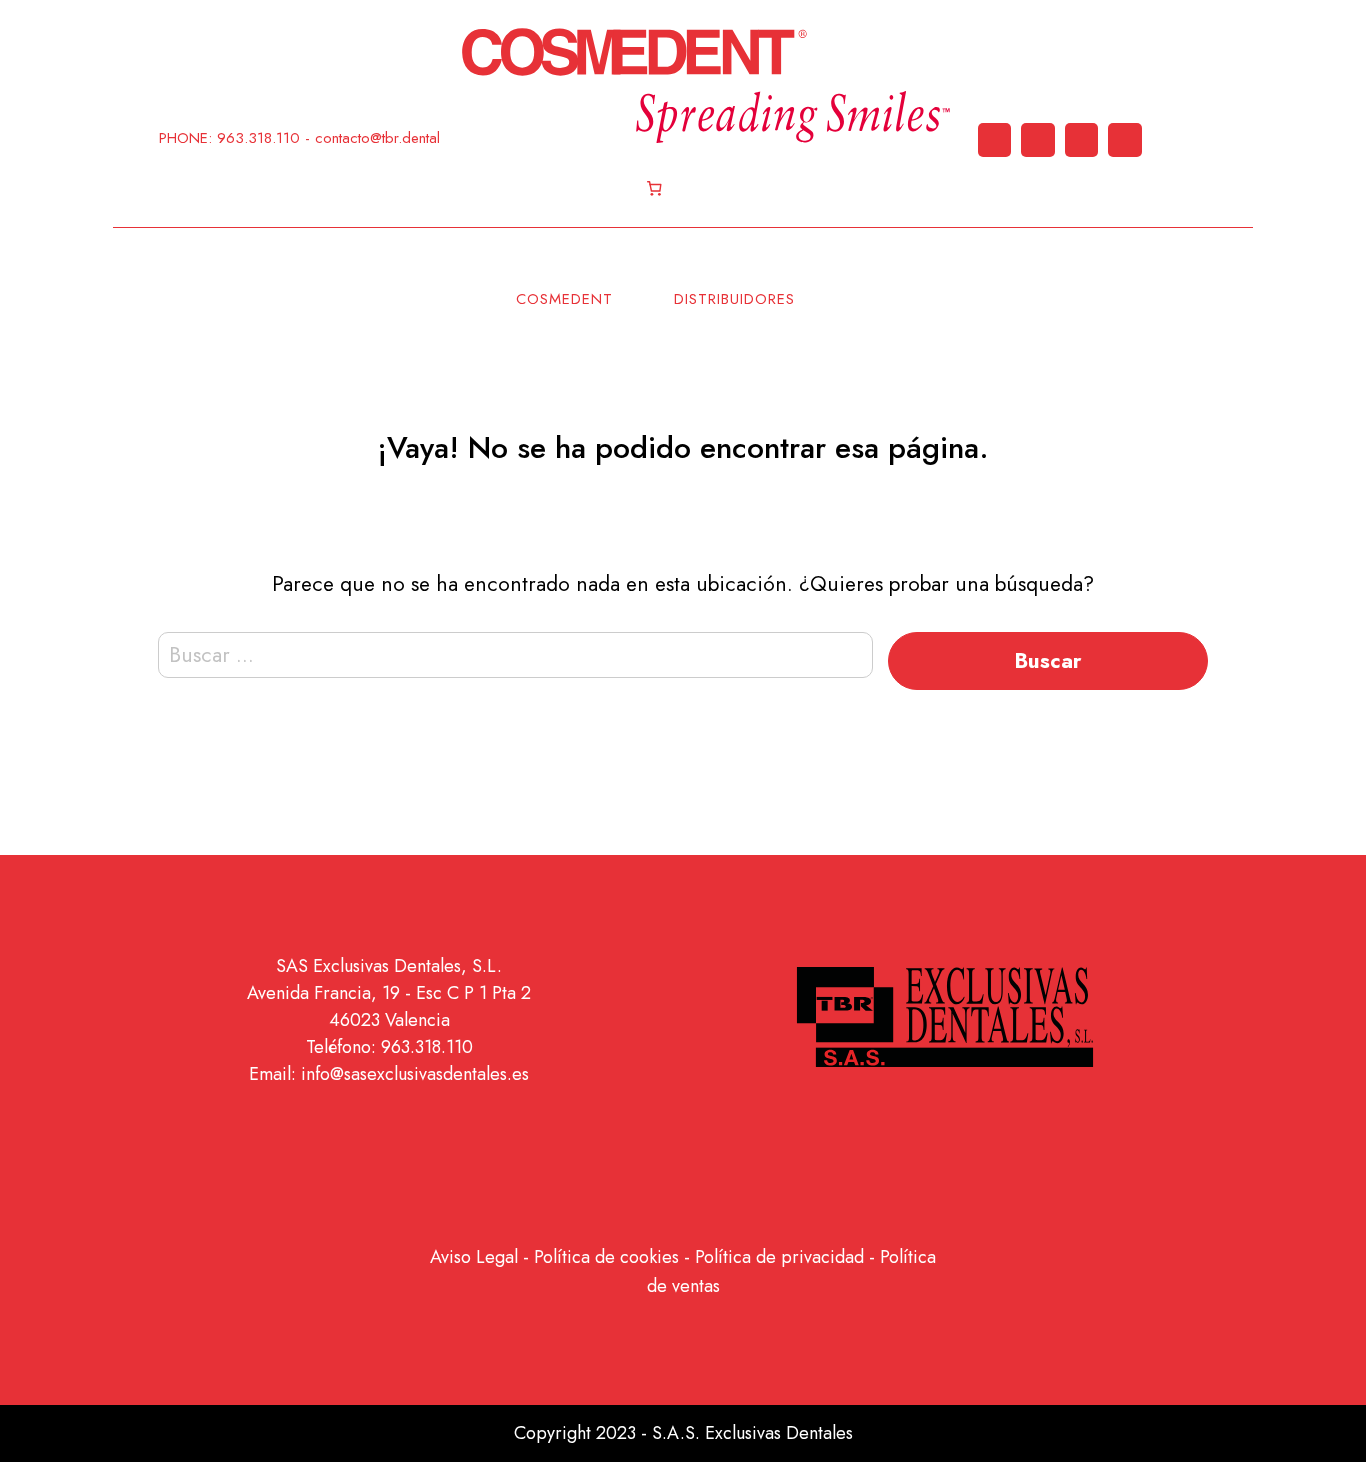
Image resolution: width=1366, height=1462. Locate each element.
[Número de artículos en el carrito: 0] (655, 189)
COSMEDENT (564, 299)
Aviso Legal (474, 1257)
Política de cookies (606, 1257)
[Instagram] (1038, 140)
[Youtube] (1082, 140)
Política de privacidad (779, 1257)
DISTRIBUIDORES (734, 299)
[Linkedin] (995, 140)
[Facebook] (1125, 140)
